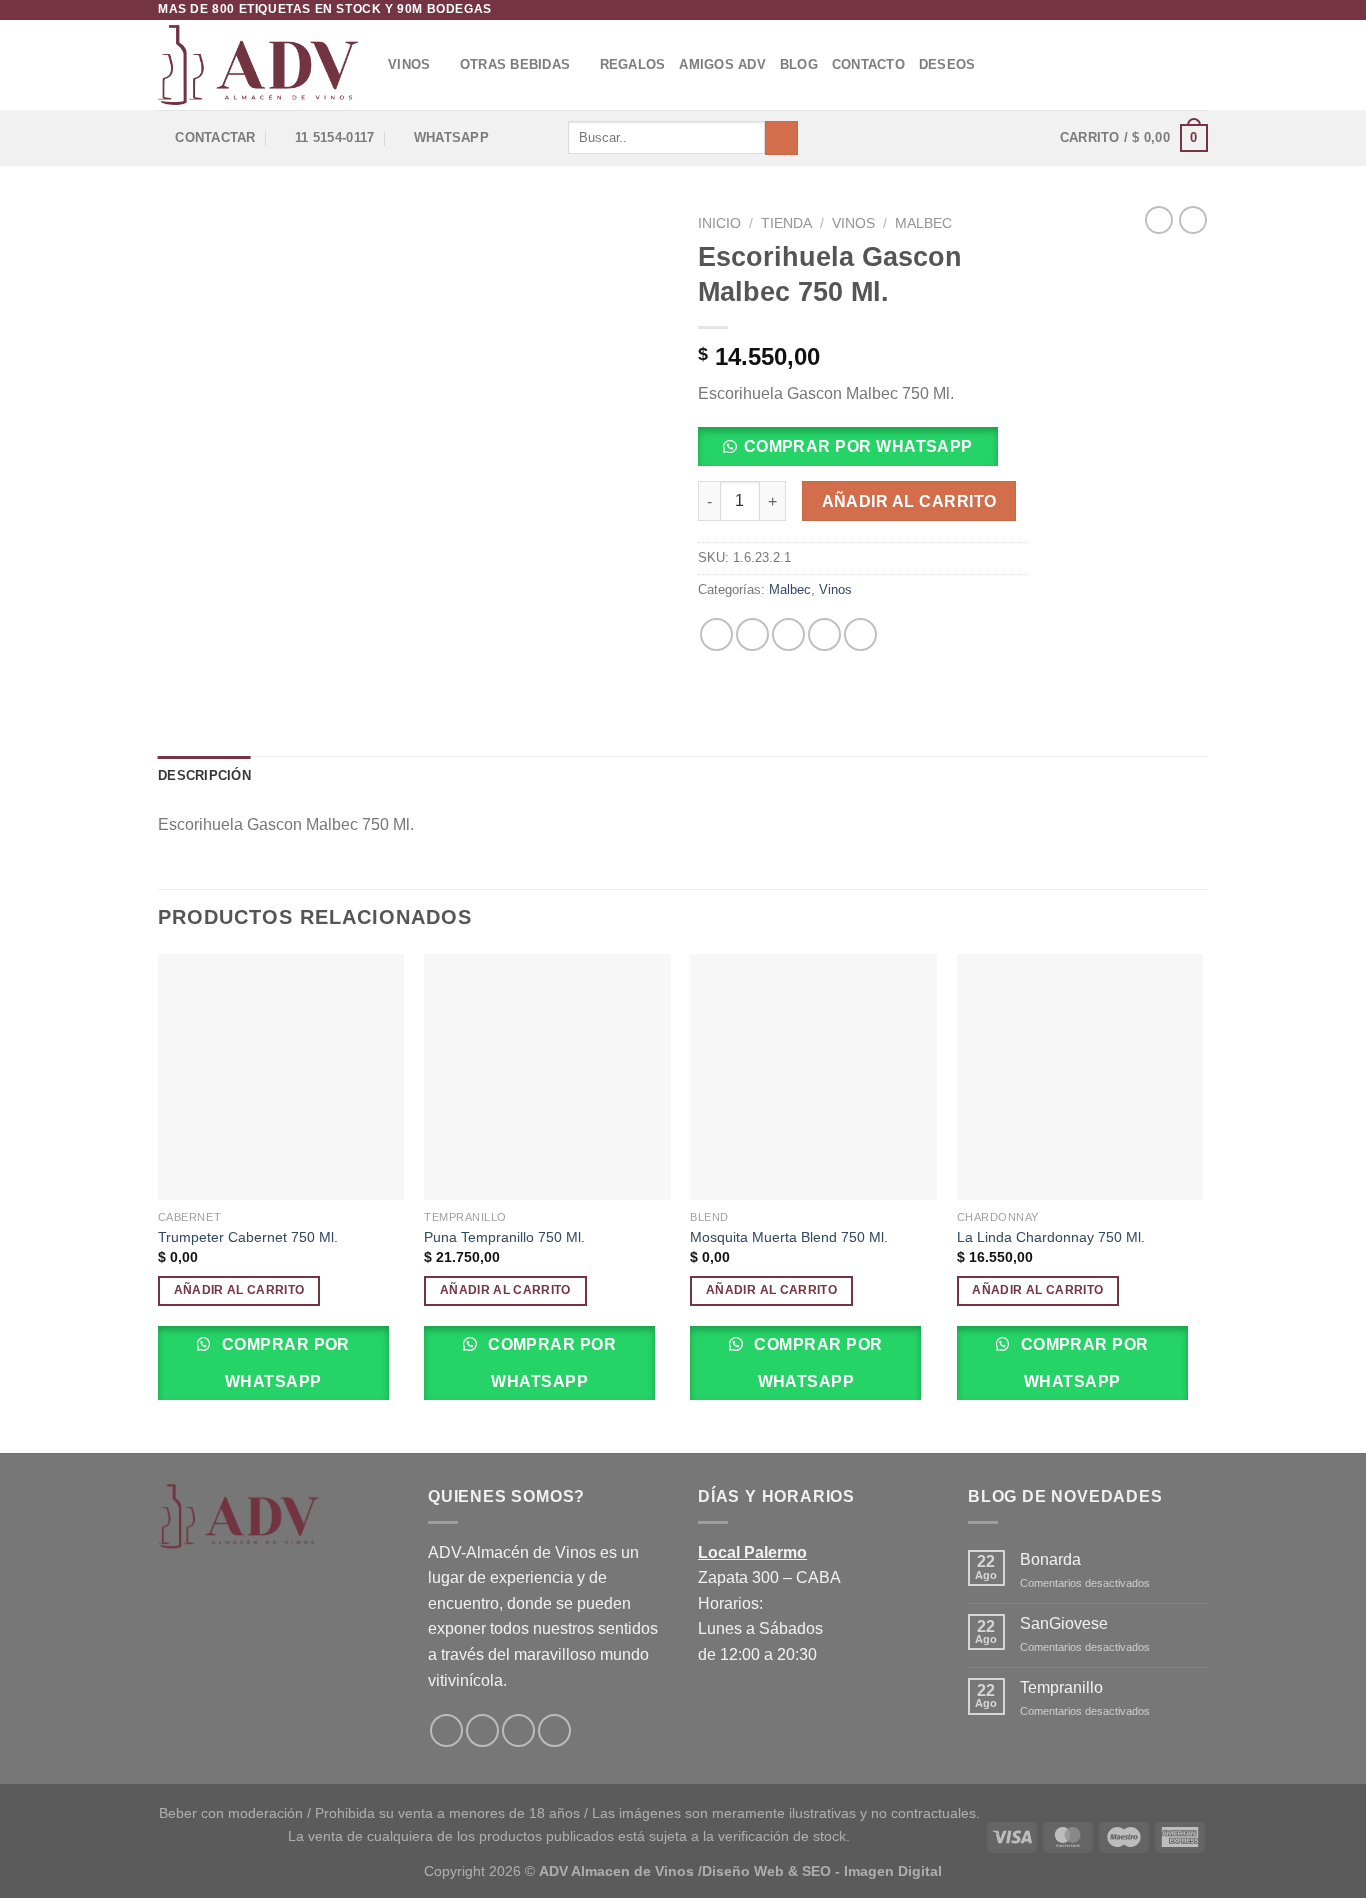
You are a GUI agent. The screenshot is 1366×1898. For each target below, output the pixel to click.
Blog (799, 64)
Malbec (923, 223)
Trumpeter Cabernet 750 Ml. (248, 1237)
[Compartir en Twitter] (752, 634)
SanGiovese (1064, 1623)
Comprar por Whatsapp (283, 1363)
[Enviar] (781, 138)
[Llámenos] (554, 1730)
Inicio (719, 223)
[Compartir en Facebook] (716, 634)
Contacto (868, 64)
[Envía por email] (788, 634)
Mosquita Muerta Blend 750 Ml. (789, 1237)
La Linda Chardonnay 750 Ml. (1051, 1237)
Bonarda (1050, 1559)
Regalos (633, 64)
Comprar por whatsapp (858, 446)
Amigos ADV (722, 64)
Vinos (409, 64)
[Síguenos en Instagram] (1179, 10)
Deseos (947, 64)
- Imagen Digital (888, 1871)
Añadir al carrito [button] (239, 1290)
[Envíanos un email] (1198, 10)
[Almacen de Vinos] (258, 65)
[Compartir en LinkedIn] (860, 634)
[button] (855, 452)
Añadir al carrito (909, 501)
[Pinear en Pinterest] (824, 634)
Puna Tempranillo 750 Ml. (504, 1237)
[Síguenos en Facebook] (1160, 10)
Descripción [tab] (204, 775)
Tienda (786, 223)
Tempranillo (1061, 1687)
